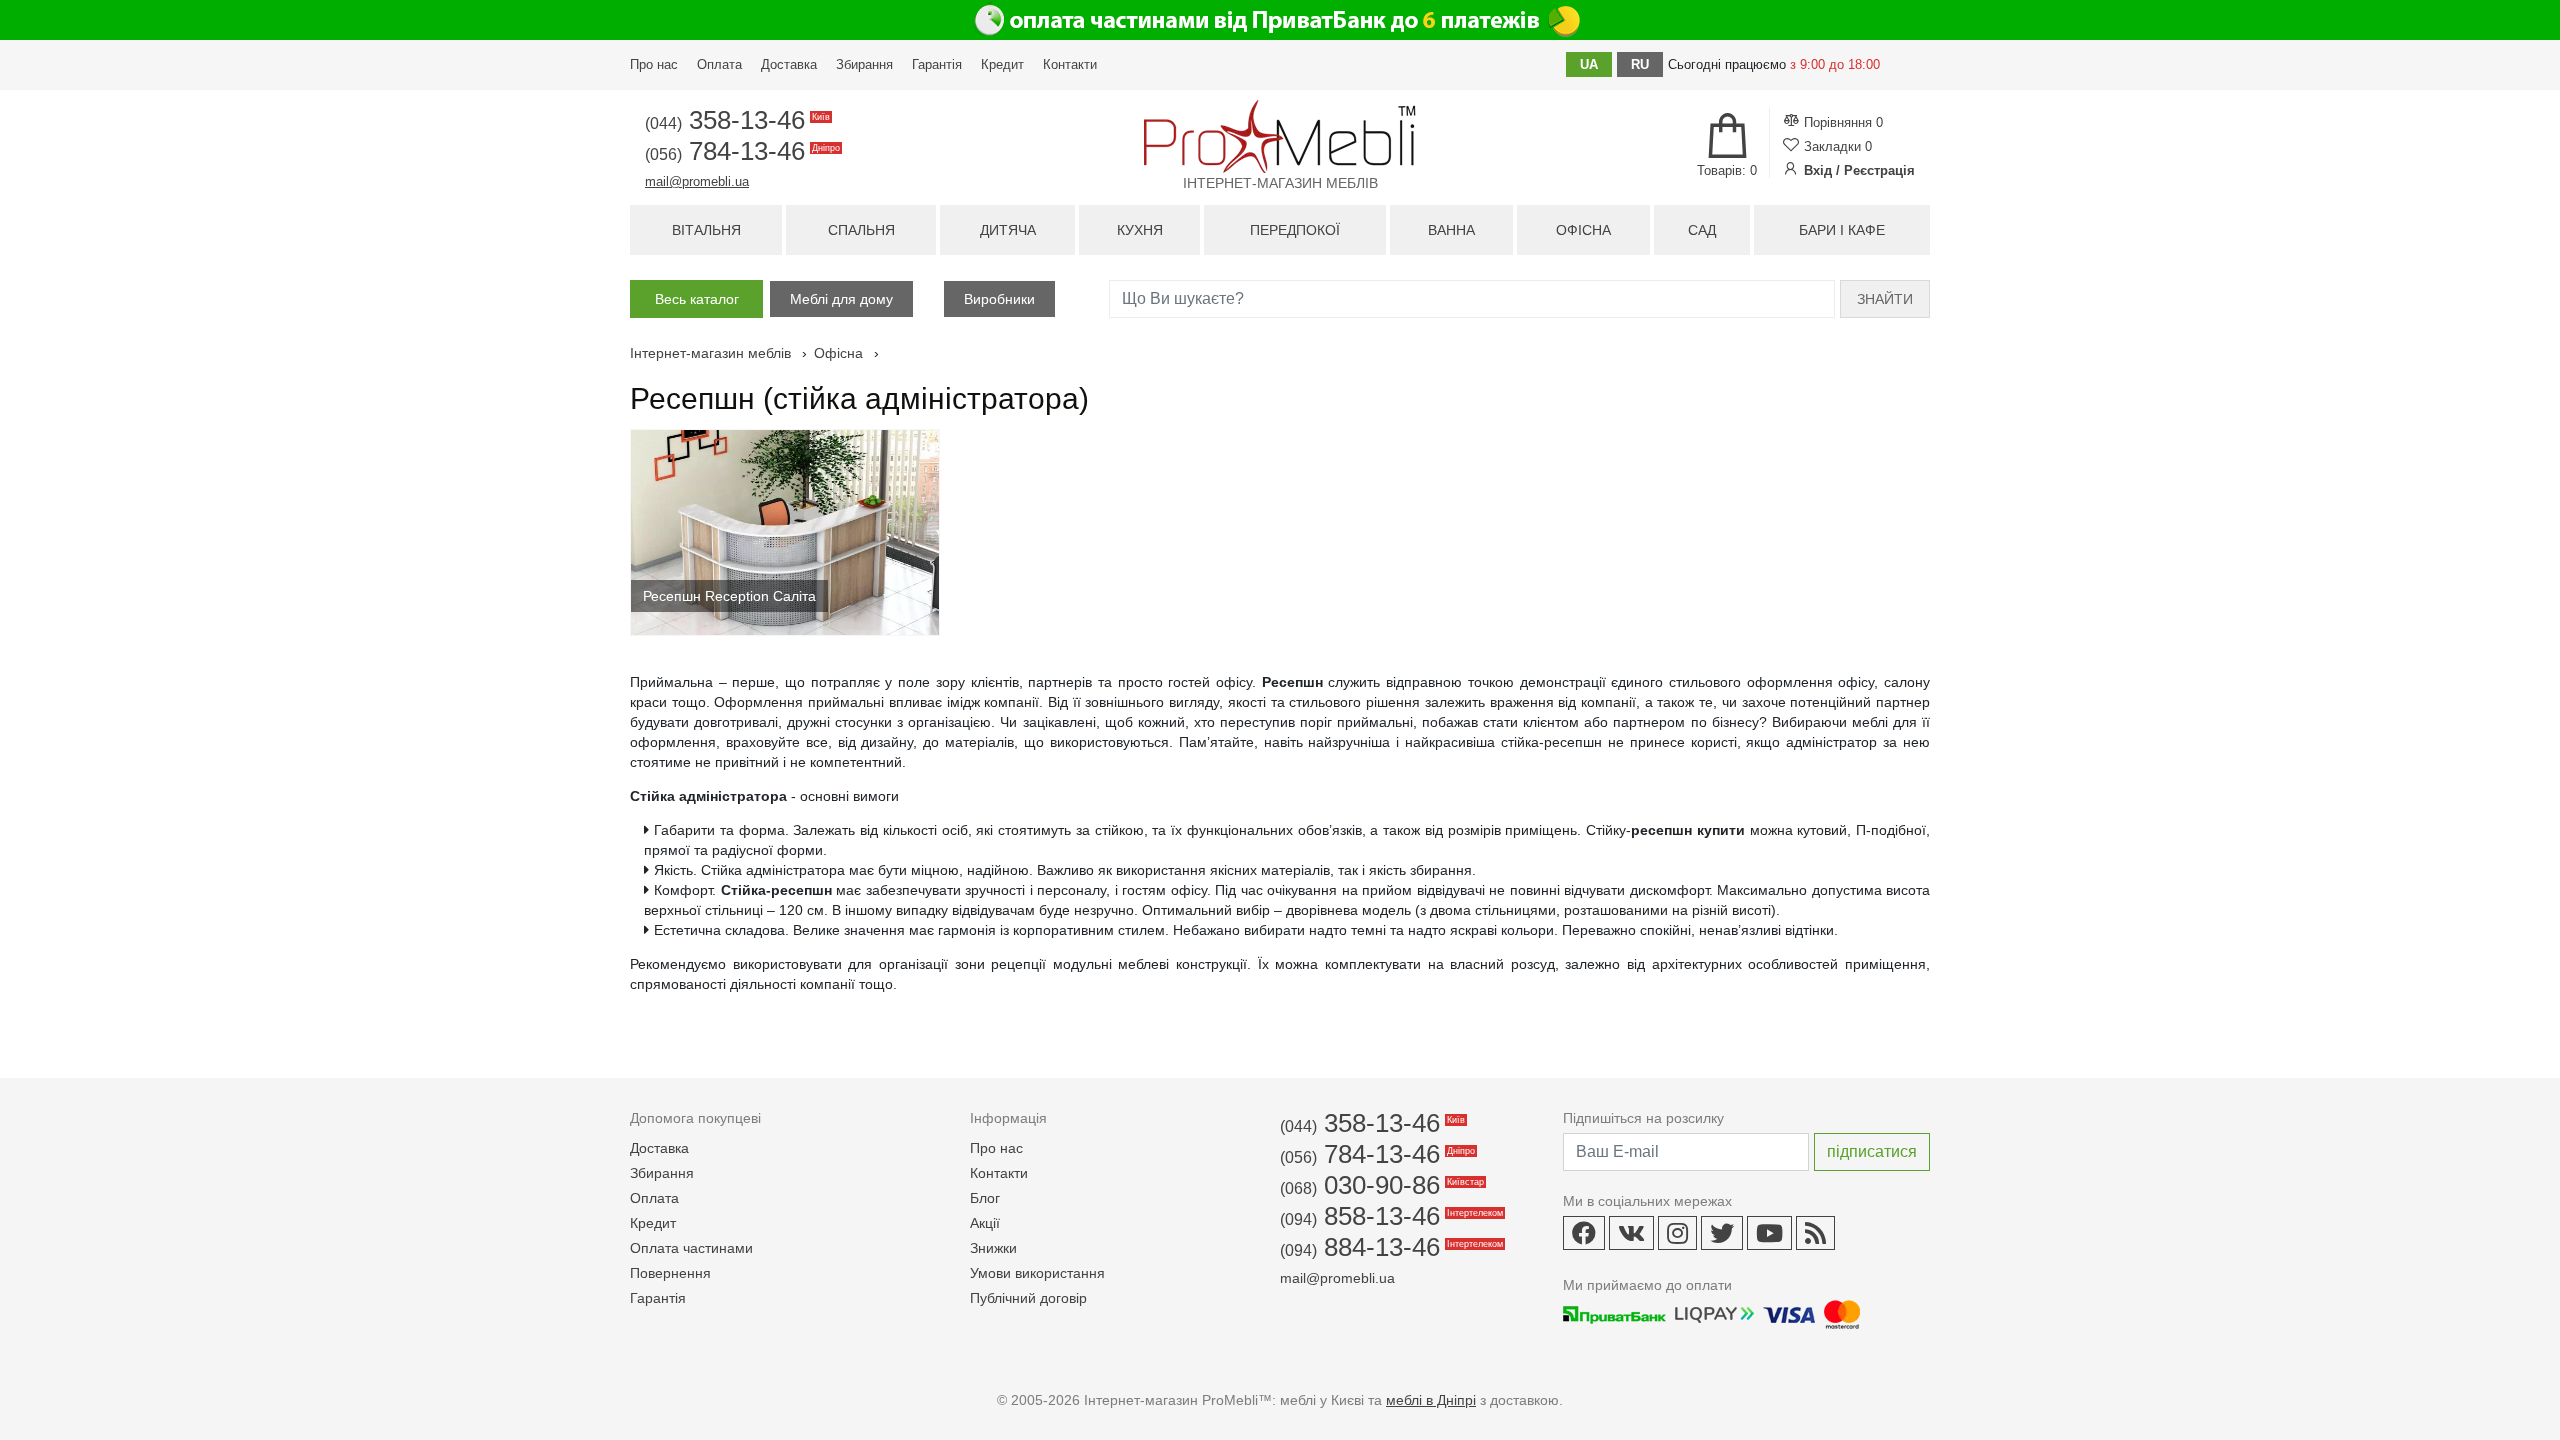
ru (1640, 64)
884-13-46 (1390, 1247)
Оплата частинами (691, 1248)
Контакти (1070, 64)
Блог (985, 1198)
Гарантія (937, 64)
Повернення (670, 1273)
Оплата (719, 64)
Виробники (999, 299)
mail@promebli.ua (697, 181)
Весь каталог (697, 299)
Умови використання (1037, 1273)
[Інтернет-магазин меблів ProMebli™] (1280, 136)
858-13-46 (1390, 1216)
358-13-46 (736, 120)
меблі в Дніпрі (1431, 1400)
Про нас (654, 64)
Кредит (1002, 64)
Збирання (864, 64)
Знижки (993, 1248)
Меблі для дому (841, 299)
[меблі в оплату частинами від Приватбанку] (1280, 20)
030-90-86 (1380, 1185)
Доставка (789, 64)
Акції (985, 1223)
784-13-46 (741, 151)
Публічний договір (1028, 1298)
